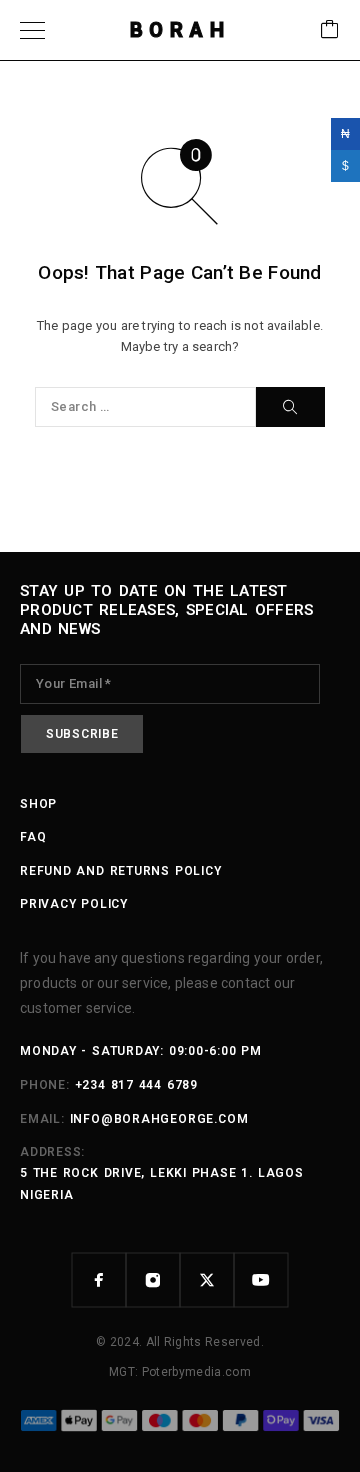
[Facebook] (99, 1280)
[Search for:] (145, 407)
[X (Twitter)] (207, 1280)
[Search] (290, 407)
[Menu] (32, 30)
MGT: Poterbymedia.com (180, 1372)
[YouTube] (261, 1280)
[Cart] (330, 30)
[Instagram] (153, 1280)
